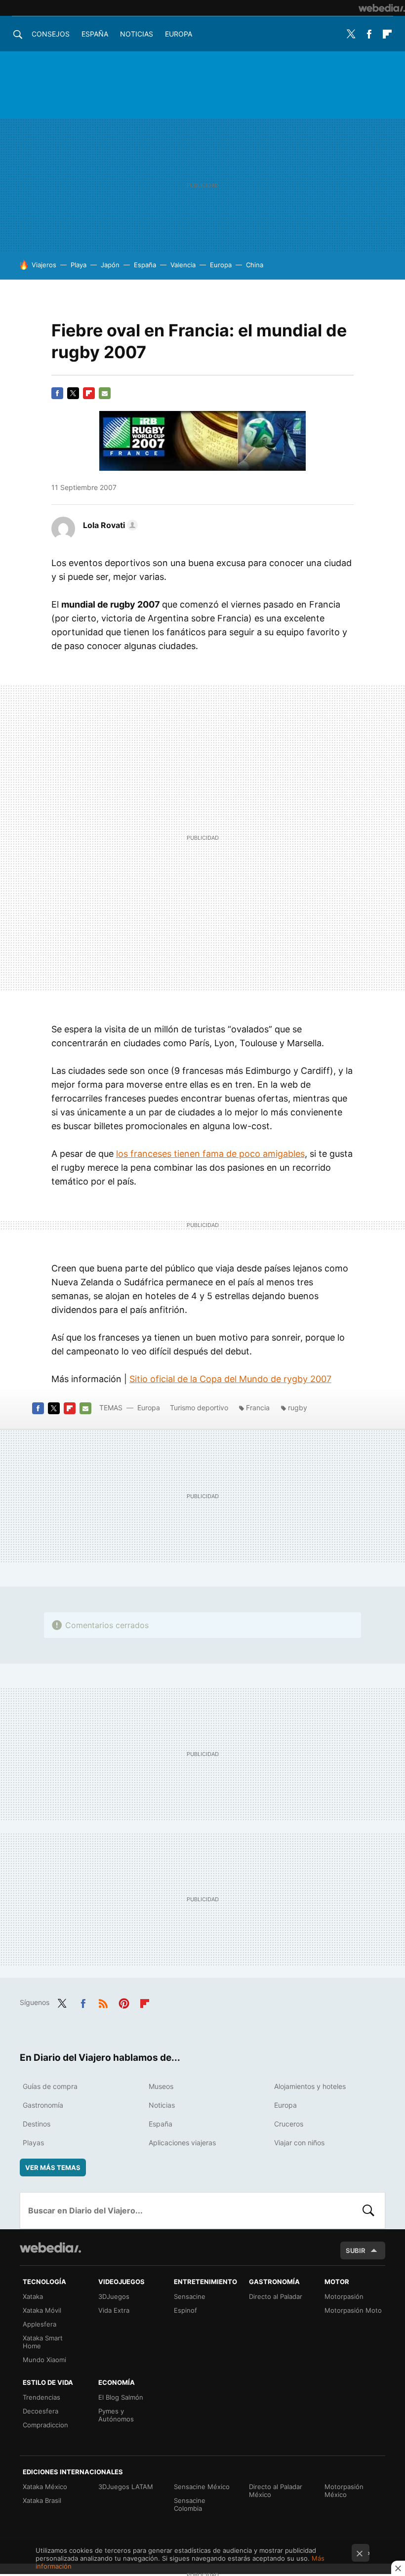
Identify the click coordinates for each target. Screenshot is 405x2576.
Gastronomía (43, 2105)
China (255, 265)
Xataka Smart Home (43, 2342)
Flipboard (387, 34)
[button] (109, 525)
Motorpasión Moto (353, 2310)
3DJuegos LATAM (126, 2487)
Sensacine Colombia (190, 2504)
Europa (179, 34)
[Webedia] (382, 8)
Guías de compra (50, 2086)
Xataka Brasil (42, 2500)
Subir (356, 2250)
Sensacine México (202, 2487)
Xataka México (45, 2487)
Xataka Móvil (42, 2310)
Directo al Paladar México (276, 2491)
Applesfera (40, 2324)
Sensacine (190, 2296)
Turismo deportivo (199, 1408)
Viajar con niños (299, 2143)
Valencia (183, 265)
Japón (110, 265)
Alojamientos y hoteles (310, 2086)
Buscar (368, 2210)
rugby (298, 1408)
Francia (258, 1408)
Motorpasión (344, 2296)
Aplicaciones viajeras (182, 2143)
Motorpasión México (344, 2491)
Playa (79, 265)
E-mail (105, 393)
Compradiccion (45, 2425)
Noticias (137, 34)
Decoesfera (40, 2411)
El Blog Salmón (121, 2397)
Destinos (37, 2124)
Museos (161, 2086)
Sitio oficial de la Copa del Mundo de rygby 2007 (230, 1379)
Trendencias (41, 2397)
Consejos (51, 34)
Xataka (33, 2296)
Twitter (351, 34)
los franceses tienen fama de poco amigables (210, 1154)
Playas (33, 2143)
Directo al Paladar (276, 2296)
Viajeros (44, 265)
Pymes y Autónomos (116, 2415)
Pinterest (124, 2002)
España (95, 34)
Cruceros (289, 2124)
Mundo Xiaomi (44, 2360)
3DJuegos (114, 2296)
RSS (103, 2002)
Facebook (369, 34)
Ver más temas (53, 2167)
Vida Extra (114, 2310)
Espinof (185, 2310)
